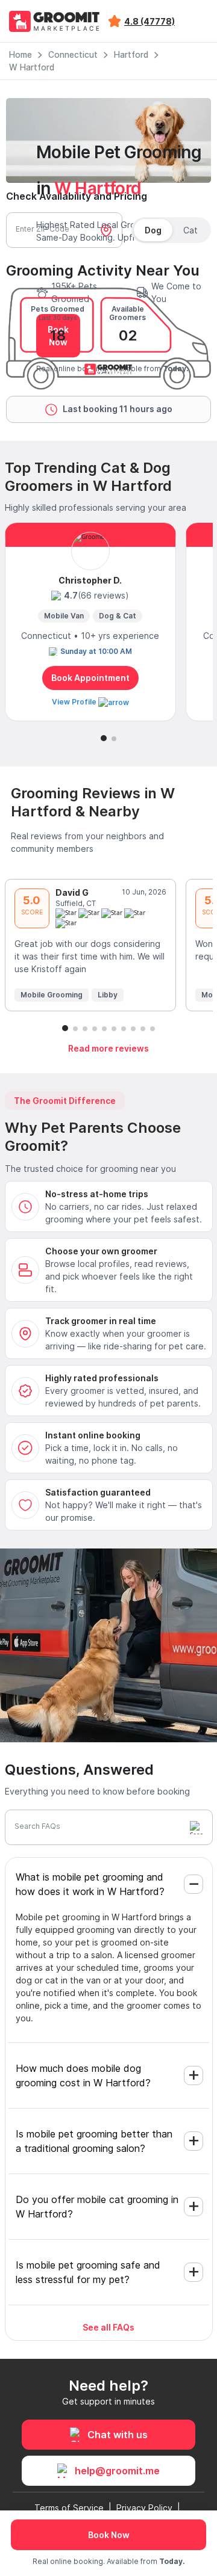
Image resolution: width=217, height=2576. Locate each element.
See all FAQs (108, 2327)
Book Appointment (90, 678)
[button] (104, 738)
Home (20, 55)
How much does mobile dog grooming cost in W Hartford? (83, 2075)
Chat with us (118, 2435)
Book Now (109, 2535)
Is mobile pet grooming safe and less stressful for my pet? (88, 2272)
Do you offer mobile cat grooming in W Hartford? (97, 2207)
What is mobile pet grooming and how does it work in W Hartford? (90, 1884)
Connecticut (73, 55)
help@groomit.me (117, 2471)
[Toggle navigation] (198, 21)
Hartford (131, 55)
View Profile (75, 702)
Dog (153, 230)
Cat (190, 230)
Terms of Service (69, 2508)
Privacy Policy (144, 2508)
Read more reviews (108, 1048)
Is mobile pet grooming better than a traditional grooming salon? (94, 2141)
